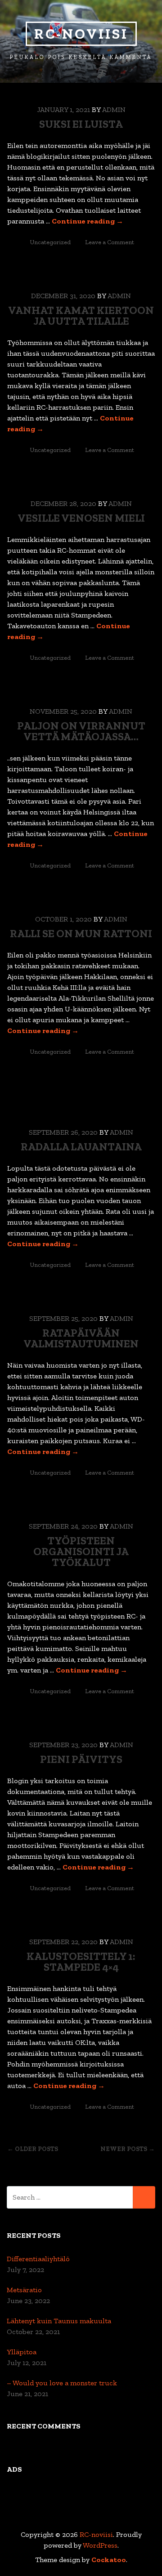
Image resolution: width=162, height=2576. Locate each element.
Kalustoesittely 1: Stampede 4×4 (81, 1961)
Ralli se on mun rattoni (81, 933)
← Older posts (33, 2149)
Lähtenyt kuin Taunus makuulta (59, 2321)
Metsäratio (24, 2290)
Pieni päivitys (81, 1759)
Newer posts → (128, 2149)
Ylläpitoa (22, 2352)
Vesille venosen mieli (81, 518)
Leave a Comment (110, 242)
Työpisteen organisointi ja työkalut (81, 1551)
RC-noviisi (81, 34)
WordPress (100, 2545)
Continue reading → (88, 221)
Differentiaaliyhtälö (38, 2259)
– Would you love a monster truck (62, 2383)
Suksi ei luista (81, 124)
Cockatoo (109, 2560)
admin (114, 110)
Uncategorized (50, 242)
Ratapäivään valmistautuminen (81, 1338)
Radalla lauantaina (81, 1147)
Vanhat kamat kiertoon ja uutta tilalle (81, 315)
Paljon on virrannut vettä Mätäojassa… (81, 731)
